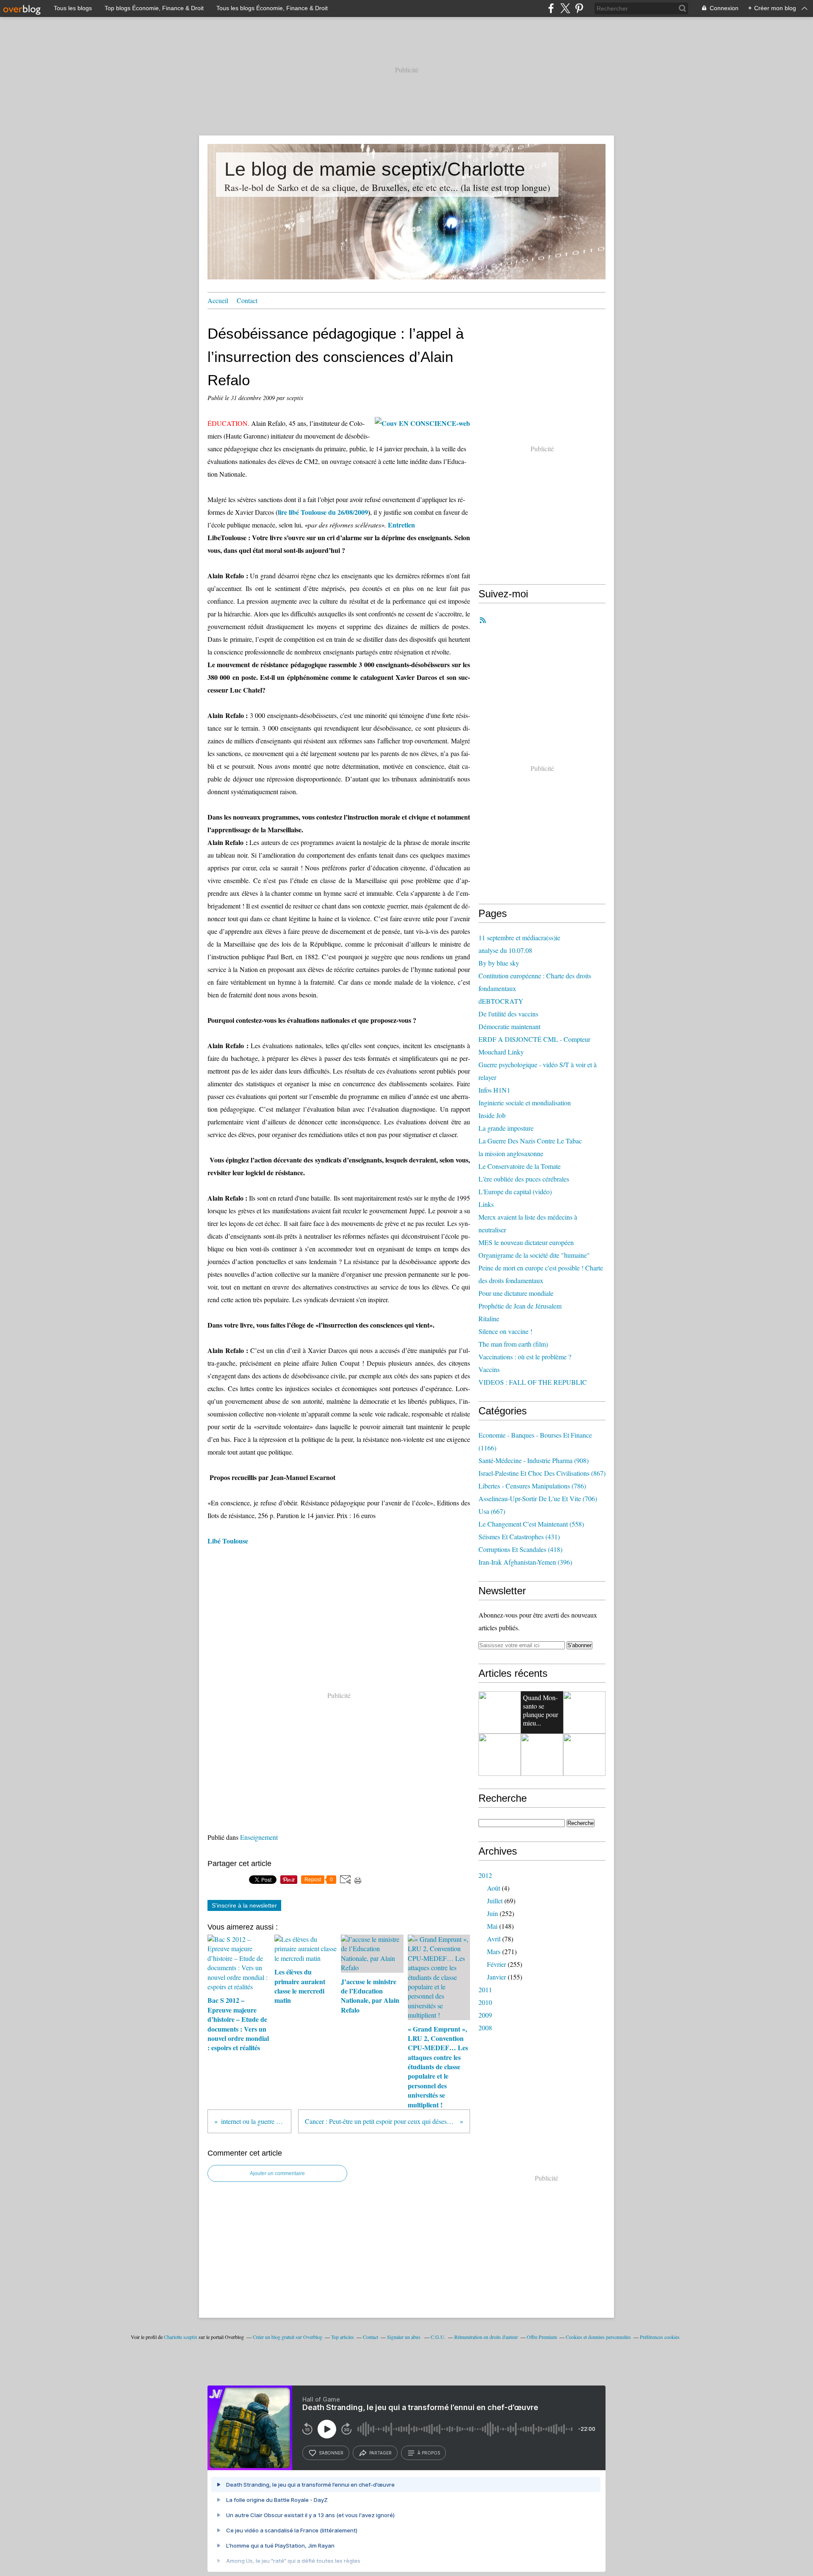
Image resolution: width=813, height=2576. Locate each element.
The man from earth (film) (513, 1344)
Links (486, 1204)
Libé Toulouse (228, 1541)
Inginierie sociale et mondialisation (525, 1103)
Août (494, 1888)
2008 (485, 2028)
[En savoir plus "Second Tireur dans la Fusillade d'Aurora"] (584, 1712)
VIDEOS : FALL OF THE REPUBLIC (533, 1382)
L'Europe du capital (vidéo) (515, 1191)
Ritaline (489, 1318)
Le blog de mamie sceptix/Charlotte (375, 169)
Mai (492, 1926)
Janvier (496, 1977)
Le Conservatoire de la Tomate (520, 1166)
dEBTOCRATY (501, 1001)
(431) (519, 1536)
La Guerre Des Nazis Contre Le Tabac (530, 1141)
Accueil (218, 300)
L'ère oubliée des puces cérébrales (524, 1179)
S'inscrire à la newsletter (244, 1905)
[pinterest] (579, 8)
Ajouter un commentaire (277, 2173)
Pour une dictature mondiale (516, 1293)
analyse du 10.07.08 (505, 950)
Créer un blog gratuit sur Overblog (288, 2337)
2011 (485, 1989)
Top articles (343, 2337)
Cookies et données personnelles (598, 2337)
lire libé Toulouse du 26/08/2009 (323, 512)
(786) (532, 1486)
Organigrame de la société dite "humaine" (534, 1255)
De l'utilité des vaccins (508, 1014)
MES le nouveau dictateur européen (526, 1242)
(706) (538, 1498)
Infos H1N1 (494, 1090)
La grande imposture (506, 1128)
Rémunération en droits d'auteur (486, 2337)
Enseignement (259, 1837)
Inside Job (492, 1115)
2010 (485, 2002)
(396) (525, 1562)
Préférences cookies (660, 2337)
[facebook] (551, 8)
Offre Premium (542, 2337)
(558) (531, 1524)
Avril (494, 1939)
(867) (542, 1473)
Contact (247, 300)
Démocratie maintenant (509, 1026)
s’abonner (331, 2453)
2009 (485, 2015)
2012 (485, 1875)
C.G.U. (438, 2337)
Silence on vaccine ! (505, 1331)
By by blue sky (499, 963)
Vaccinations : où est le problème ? (525, 1357)
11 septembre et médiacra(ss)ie (519, 937)
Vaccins (489, 1369)
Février (496, 1964)
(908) (534, 1460)
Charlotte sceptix (181, 2337)
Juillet (495, 1901)
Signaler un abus (404, 2337)
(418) (520, 1549)
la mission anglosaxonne (511, 1153)
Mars (494, 1951)
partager (380, 2453)
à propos (429, 2453)
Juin (492, 1913)
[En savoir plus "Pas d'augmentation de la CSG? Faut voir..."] (542, 1755)
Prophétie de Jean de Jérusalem (520, 1306)
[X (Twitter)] (565, 8)
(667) (492, 1511)
